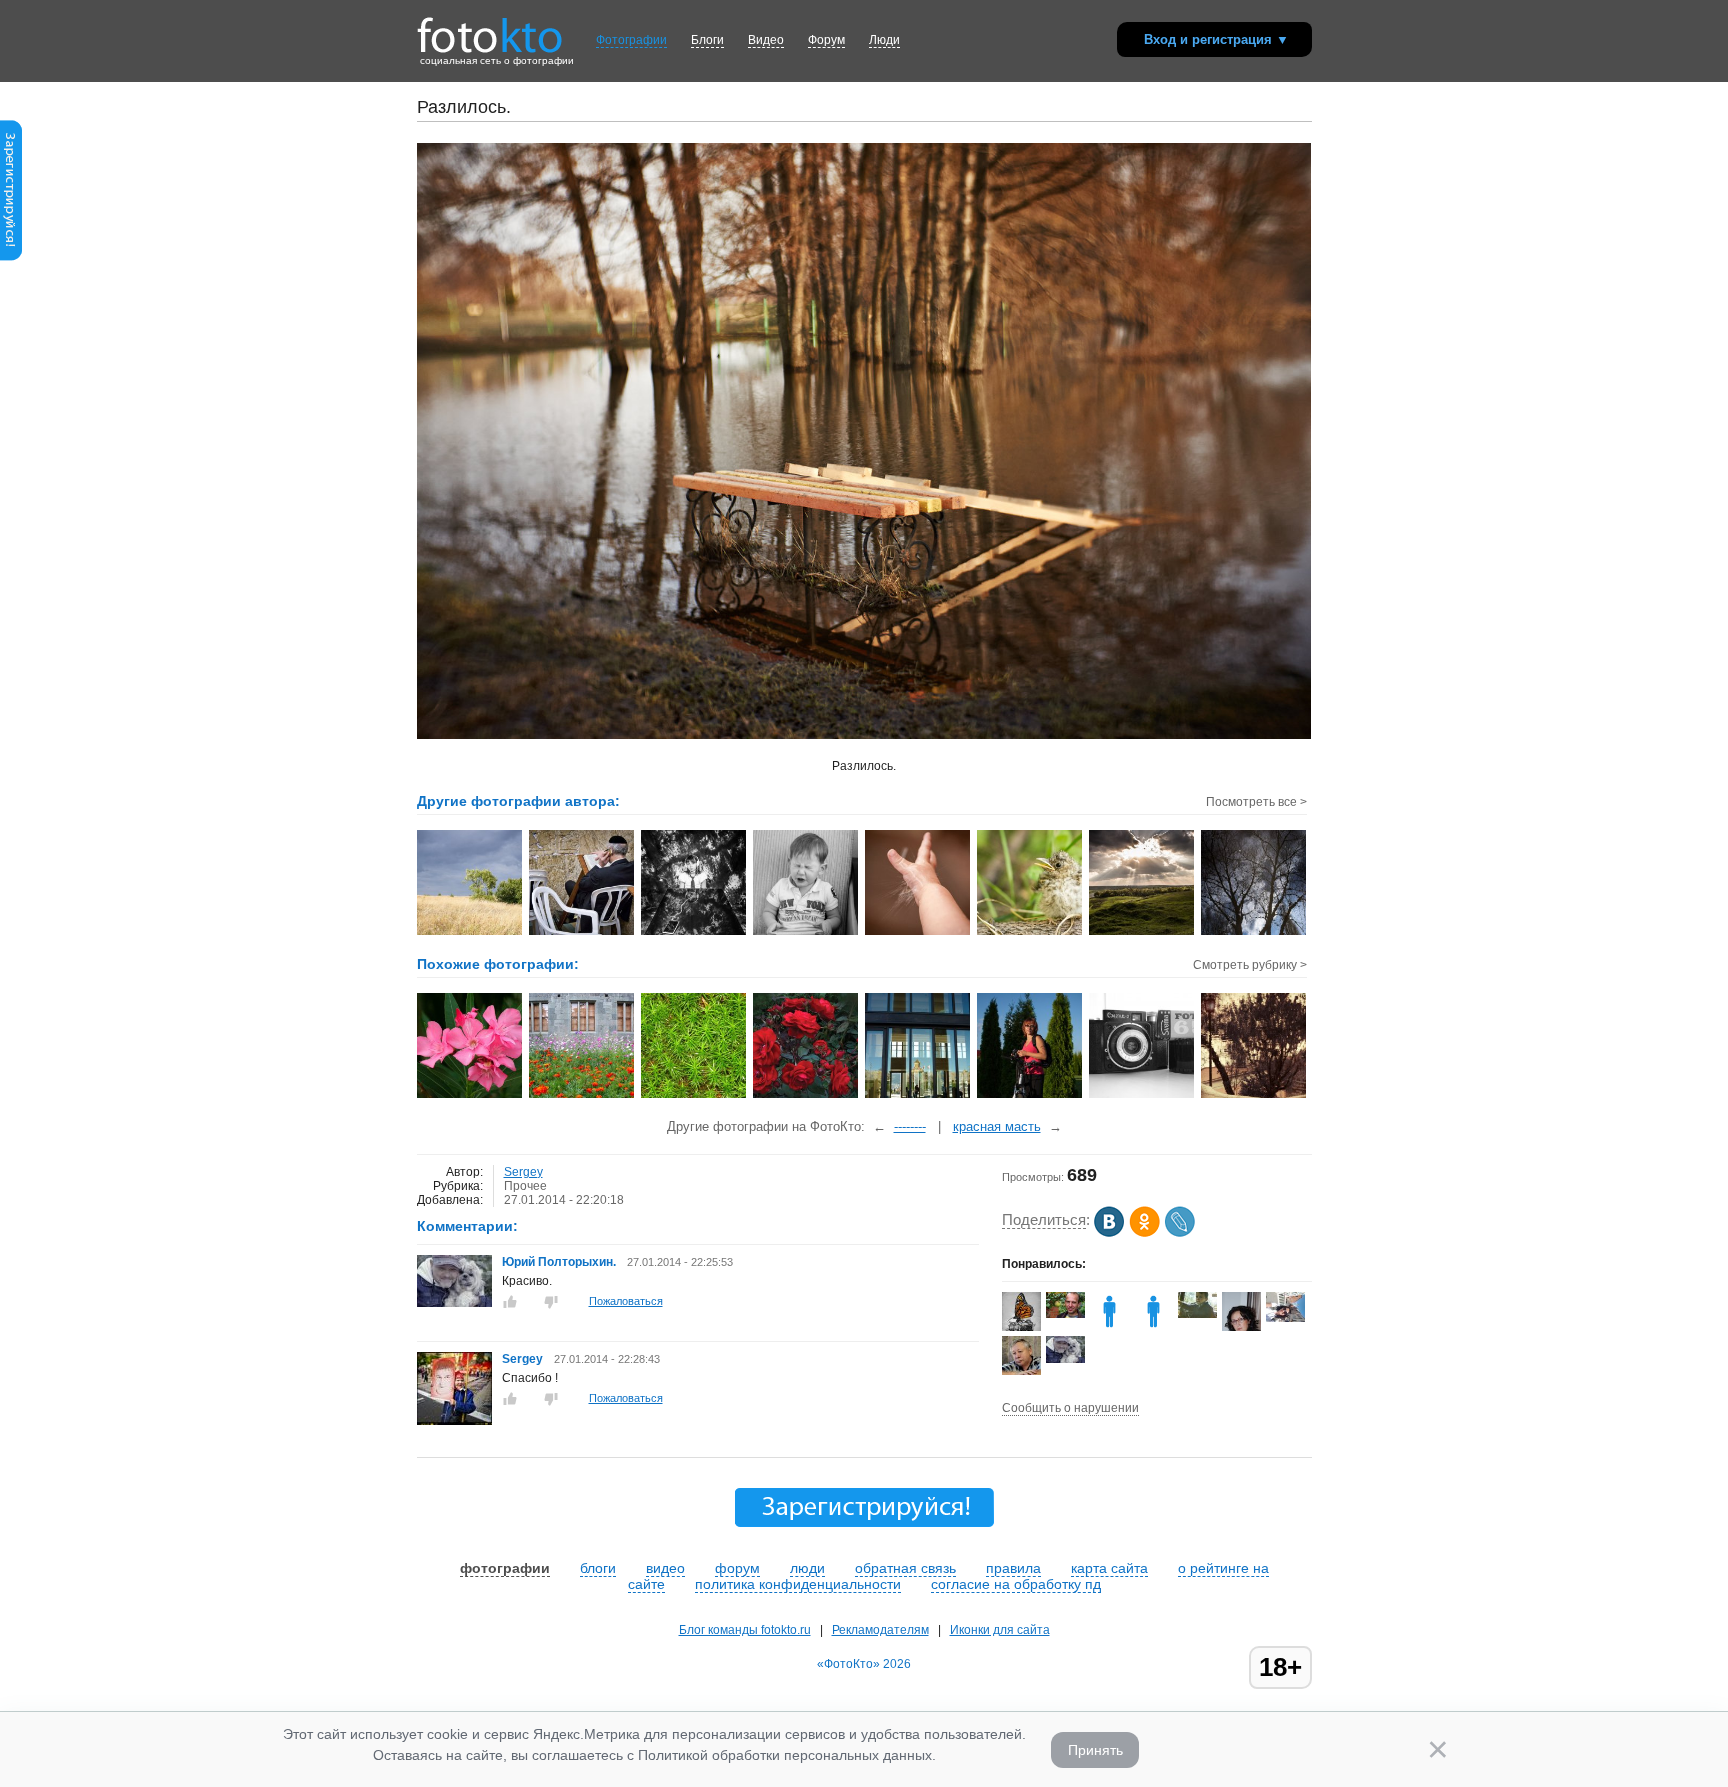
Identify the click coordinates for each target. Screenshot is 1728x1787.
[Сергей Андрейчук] (1065, 1314)
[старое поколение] (1142, 1096)
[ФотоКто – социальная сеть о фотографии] (490, 28)
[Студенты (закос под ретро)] (1254, 1096)
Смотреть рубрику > (1250, 965)
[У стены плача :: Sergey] (582, 933)
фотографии (505, 1568)
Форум (826, 40)
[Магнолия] (470, 1096)
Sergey (523, 1172)
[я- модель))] (1030, 1096)
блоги (598, 1568)
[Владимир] (1197, 1314)
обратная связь (905, 1568)
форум (737, 1568)
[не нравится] (551, 1302)
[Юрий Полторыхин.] (454, 1303)
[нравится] (510, 1302)
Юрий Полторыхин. (559, 1262)
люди (807, 1568)
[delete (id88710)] (1109, 1327)
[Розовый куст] (806, 1096)
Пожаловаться (626, 1301)
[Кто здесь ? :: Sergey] (1030, 933)
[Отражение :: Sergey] (1254, 933)
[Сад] (582, 1096)
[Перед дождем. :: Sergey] (470, 933)
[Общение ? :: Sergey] (694, 933)
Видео (766, 40)
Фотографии (631, 40)
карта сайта (1109, 1568)
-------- (910, 1126)
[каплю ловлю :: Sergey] (918, 933)
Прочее (525, 1186)
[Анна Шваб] (1285, 1318)
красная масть (997, 1126)
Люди (884, 40)
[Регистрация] (11, 257)
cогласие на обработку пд (1016, 1584)
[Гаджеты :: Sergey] (806, 933)
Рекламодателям (880, 1630)
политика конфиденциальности (798, 1584)
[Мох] (694, 1096)
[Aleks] (1153, 1327)
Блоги (707, 40)
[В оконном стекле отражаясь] (918, 1096)
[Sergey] (454, 1421)
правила (1013, 1568)
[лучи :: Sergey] (1142, 933)
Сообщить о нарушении (1070, 1408)
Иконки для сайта (1000, 1630)
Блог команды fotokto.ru (745, 1630)
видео (665, 1568)
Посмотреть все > (1256, 802)
